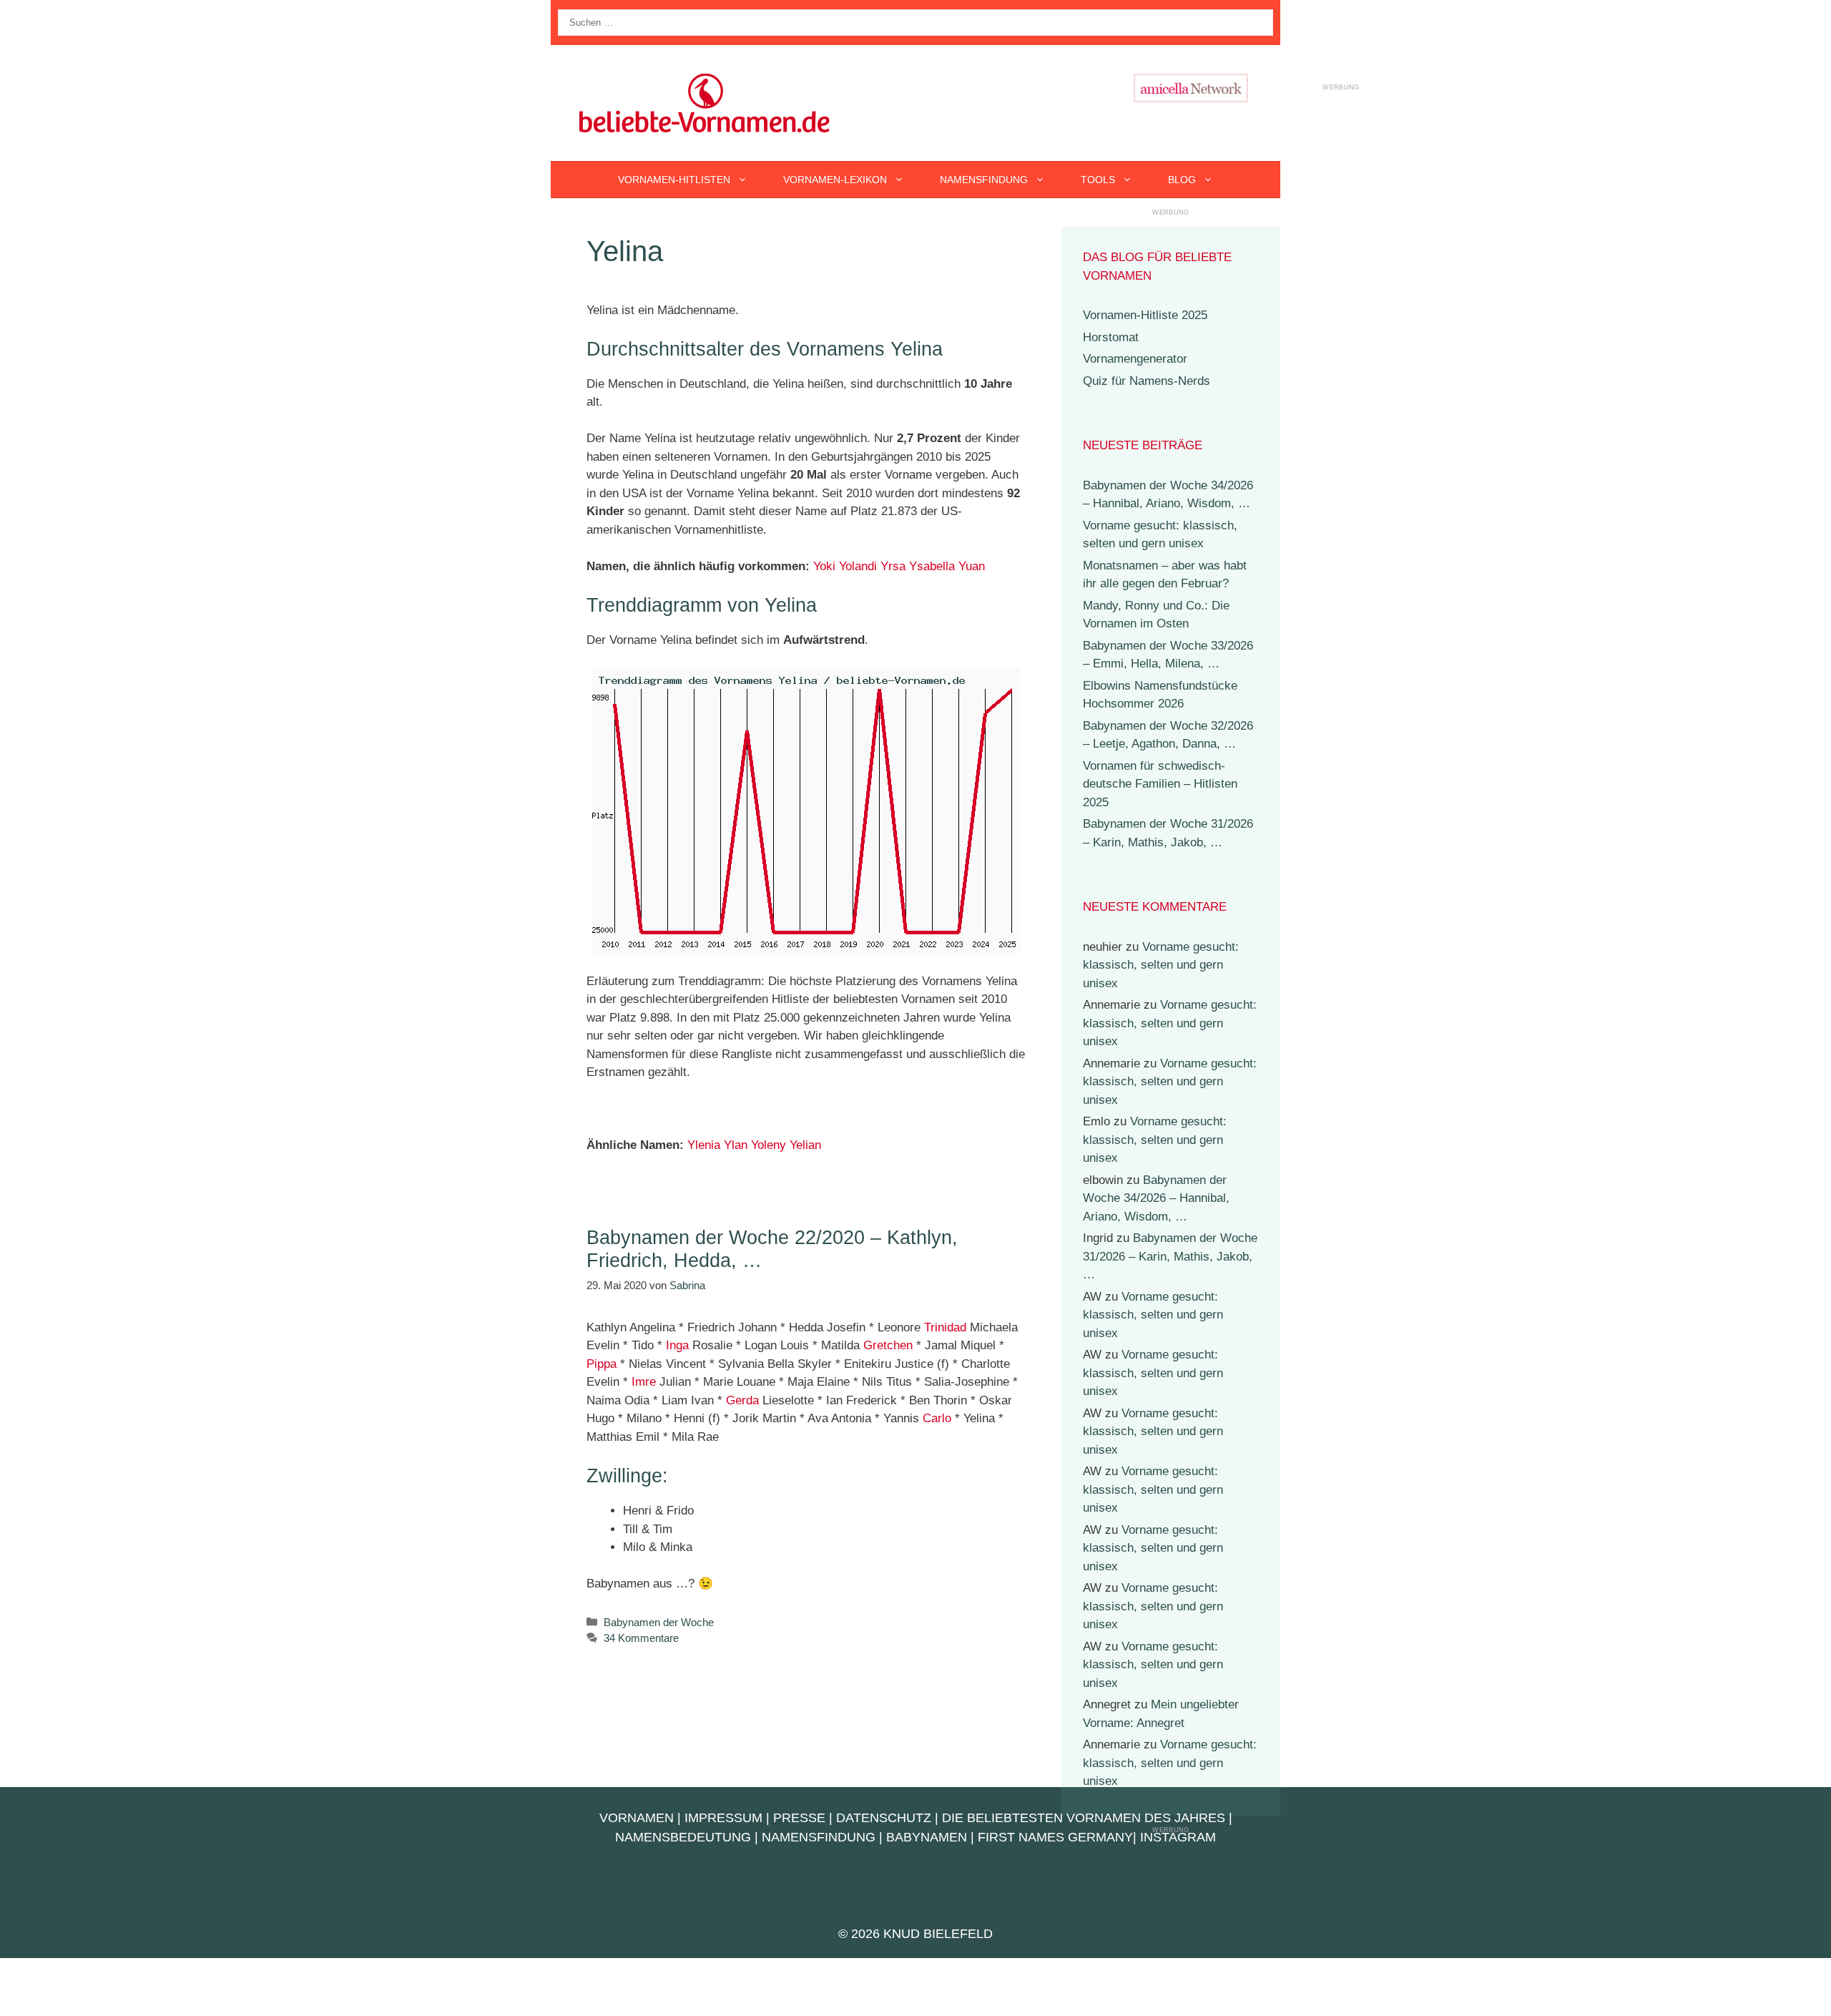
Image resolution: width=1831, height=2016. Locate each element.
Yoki (824, 566)
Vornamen (637, 1818)
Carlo (937, 1418)
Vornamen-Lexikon (835, 180)
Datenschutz (884, 1818)
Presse (799, 1818)
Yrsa (893, 566)
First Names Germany (1055, 1837)
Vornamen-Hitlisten (674, 180)
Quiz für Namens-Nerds (1147, 381)
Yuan (972, 566)
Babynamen (927, 1837)
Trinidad (945, 1327)
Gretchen (888, 1345)
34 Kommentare (641, 1638)
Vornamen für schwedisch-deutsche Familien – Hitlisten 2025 (1160, 784)
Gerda (742, 1400)
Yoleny (769, 1145)
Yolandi (858, 566)
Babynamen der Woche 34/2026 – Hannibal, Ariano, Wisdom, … (1156, 1198)
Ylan (736, 1145)
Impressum (723, 1818)
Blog (1182, 180)
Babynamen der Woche (659, 1622)
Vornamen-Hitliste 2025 (1145, 315)
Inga (677, 1345)
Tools (1098, 180)
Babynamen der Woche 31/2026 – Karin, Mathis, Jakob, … (1170, 1256)
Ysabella (932, 566)
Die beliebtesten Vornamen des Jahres (1084, 1818)
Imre (644, 1382)
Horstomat (1111, 337)
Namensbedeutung (683, 1837)
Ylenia (704, 1145)
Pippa (602, 1364)
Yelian (805, 1145)
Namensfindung (984, 180)
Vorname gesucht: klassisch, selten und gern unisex (1161, 965)
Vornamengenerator (1135, 359)
